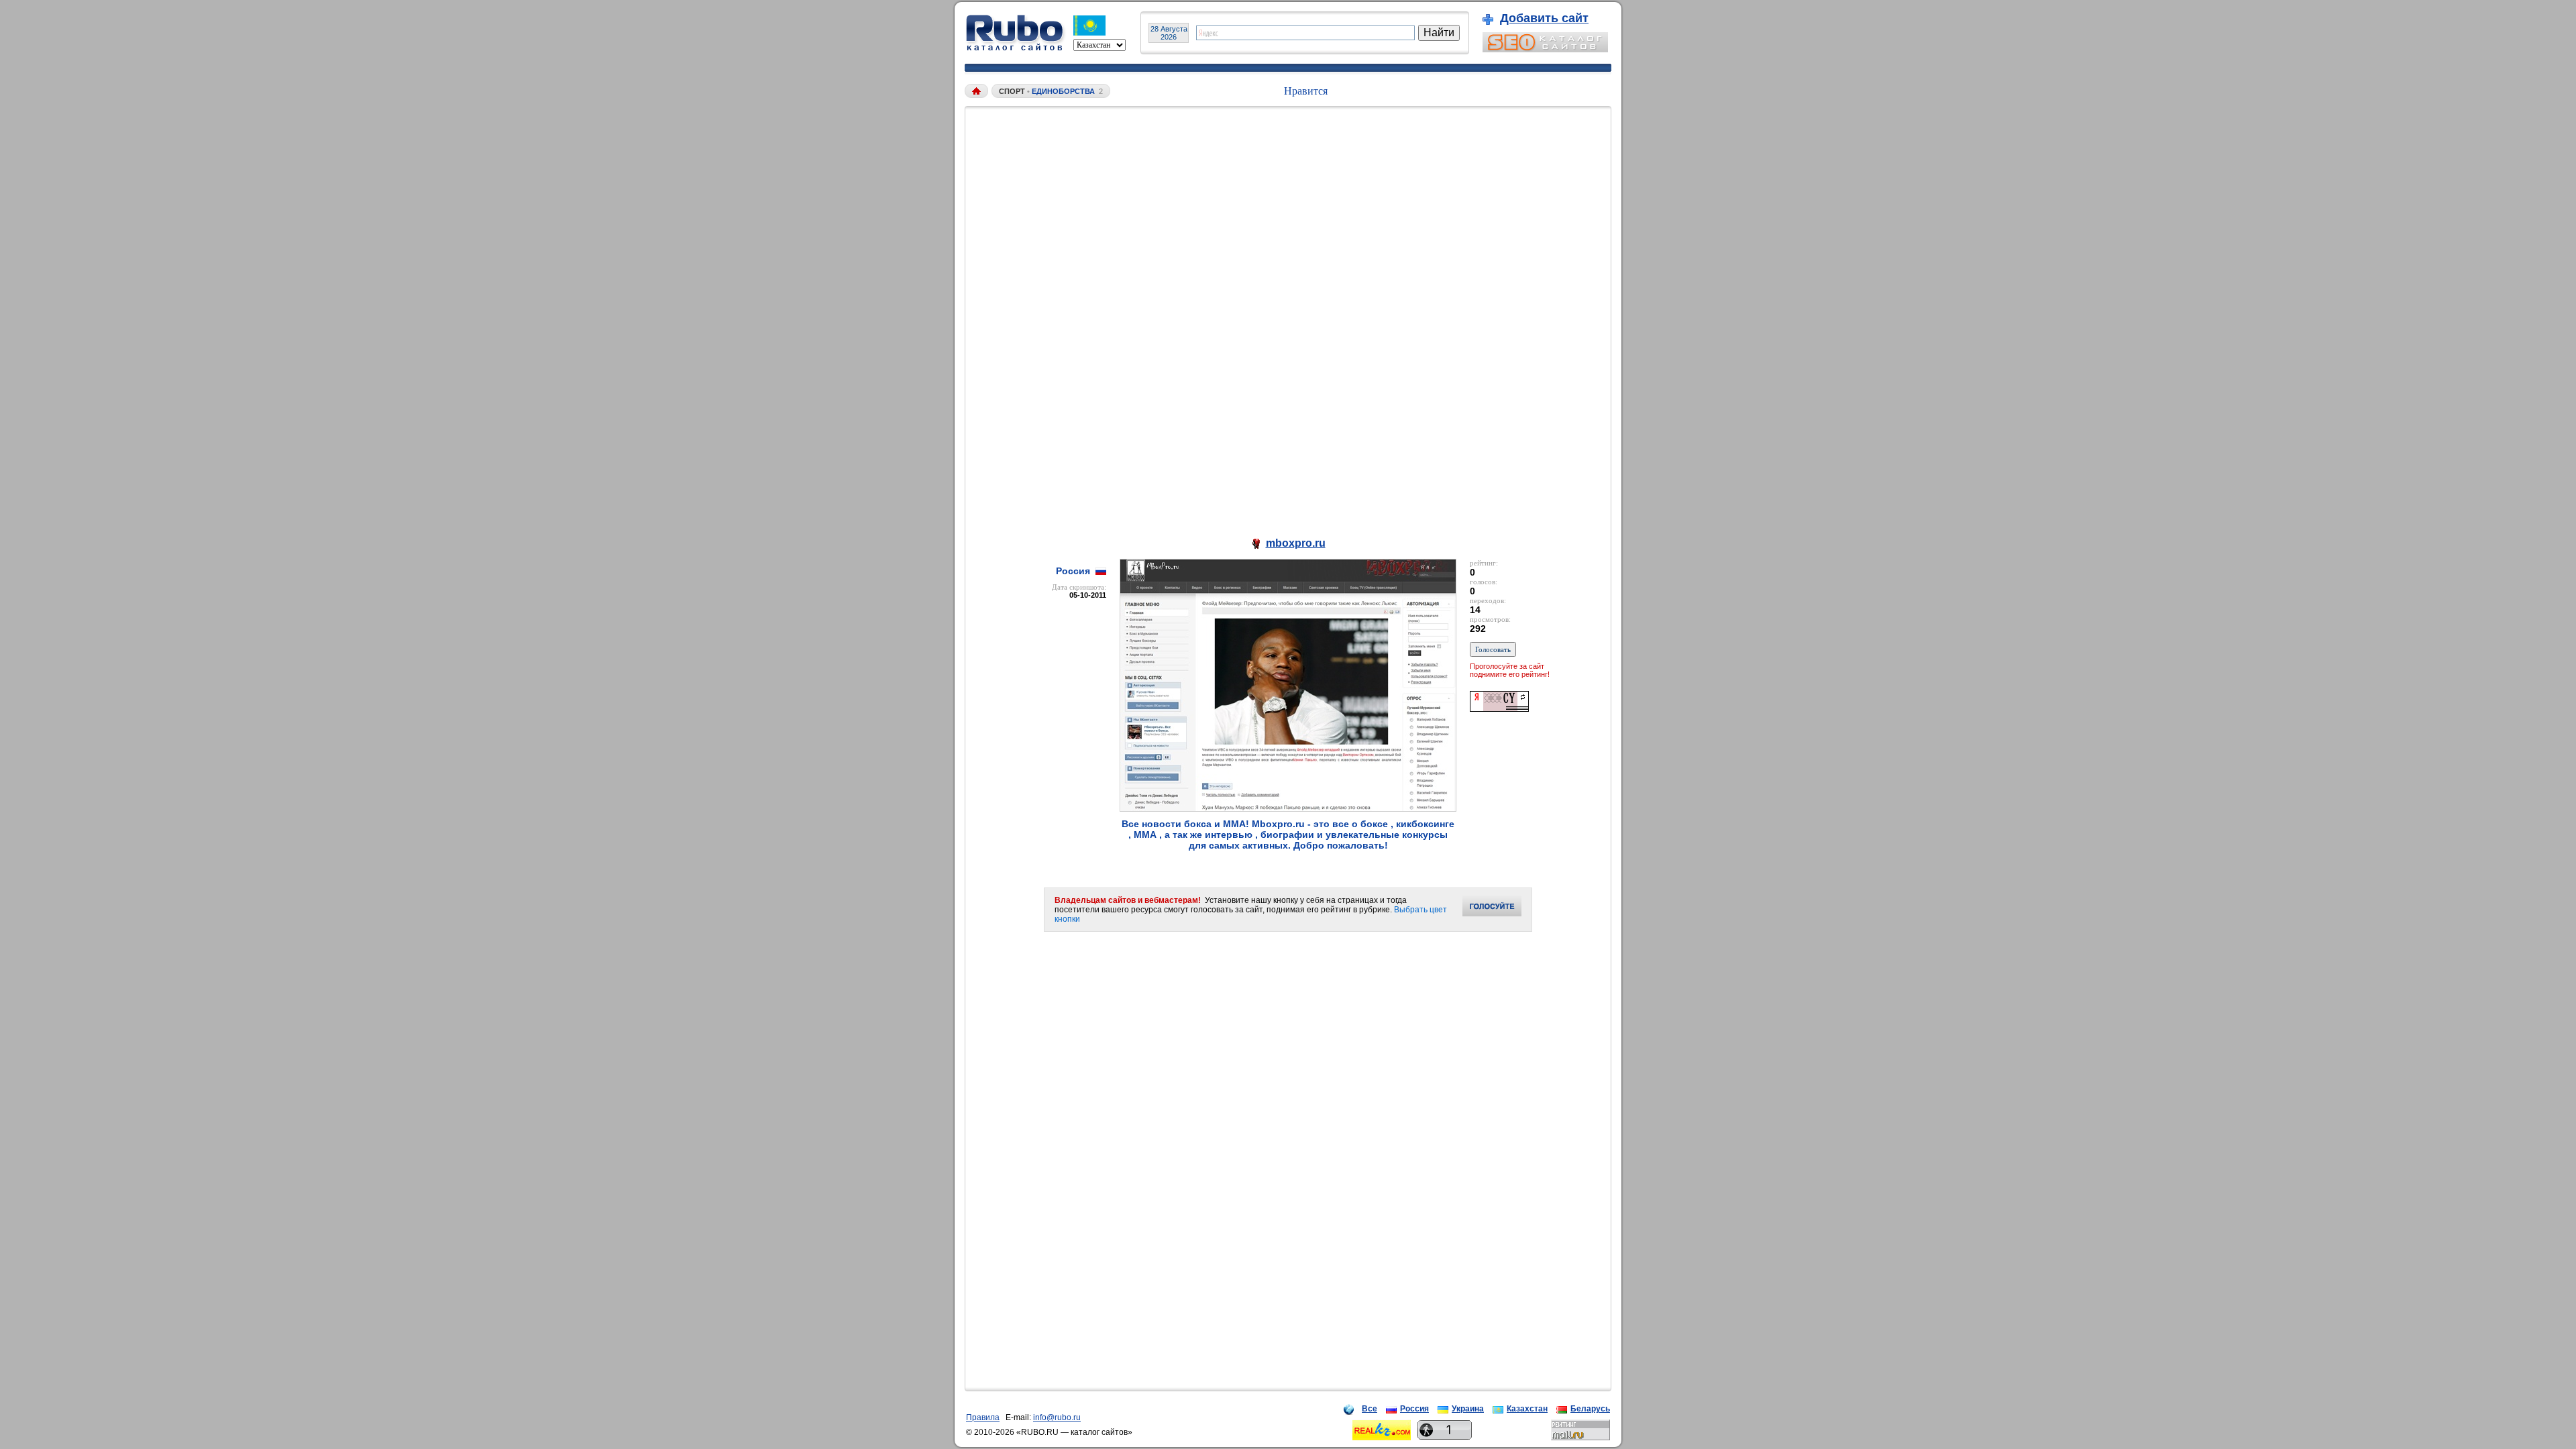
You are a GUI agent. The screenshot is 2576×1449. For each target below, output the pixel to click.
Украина (1468, 1409)
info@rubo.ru (1057, 1417)
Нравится (1306, 91)
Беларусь (1590, 1409)
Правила (983, 1417)
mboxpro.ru (1296, 543)
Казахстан (1527, 1409)
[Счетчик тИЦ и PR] (1499, 708)
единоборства (1063, 91)
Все (1370, 1409)
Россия (1414, 1409)
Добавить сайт (1544, 18)
